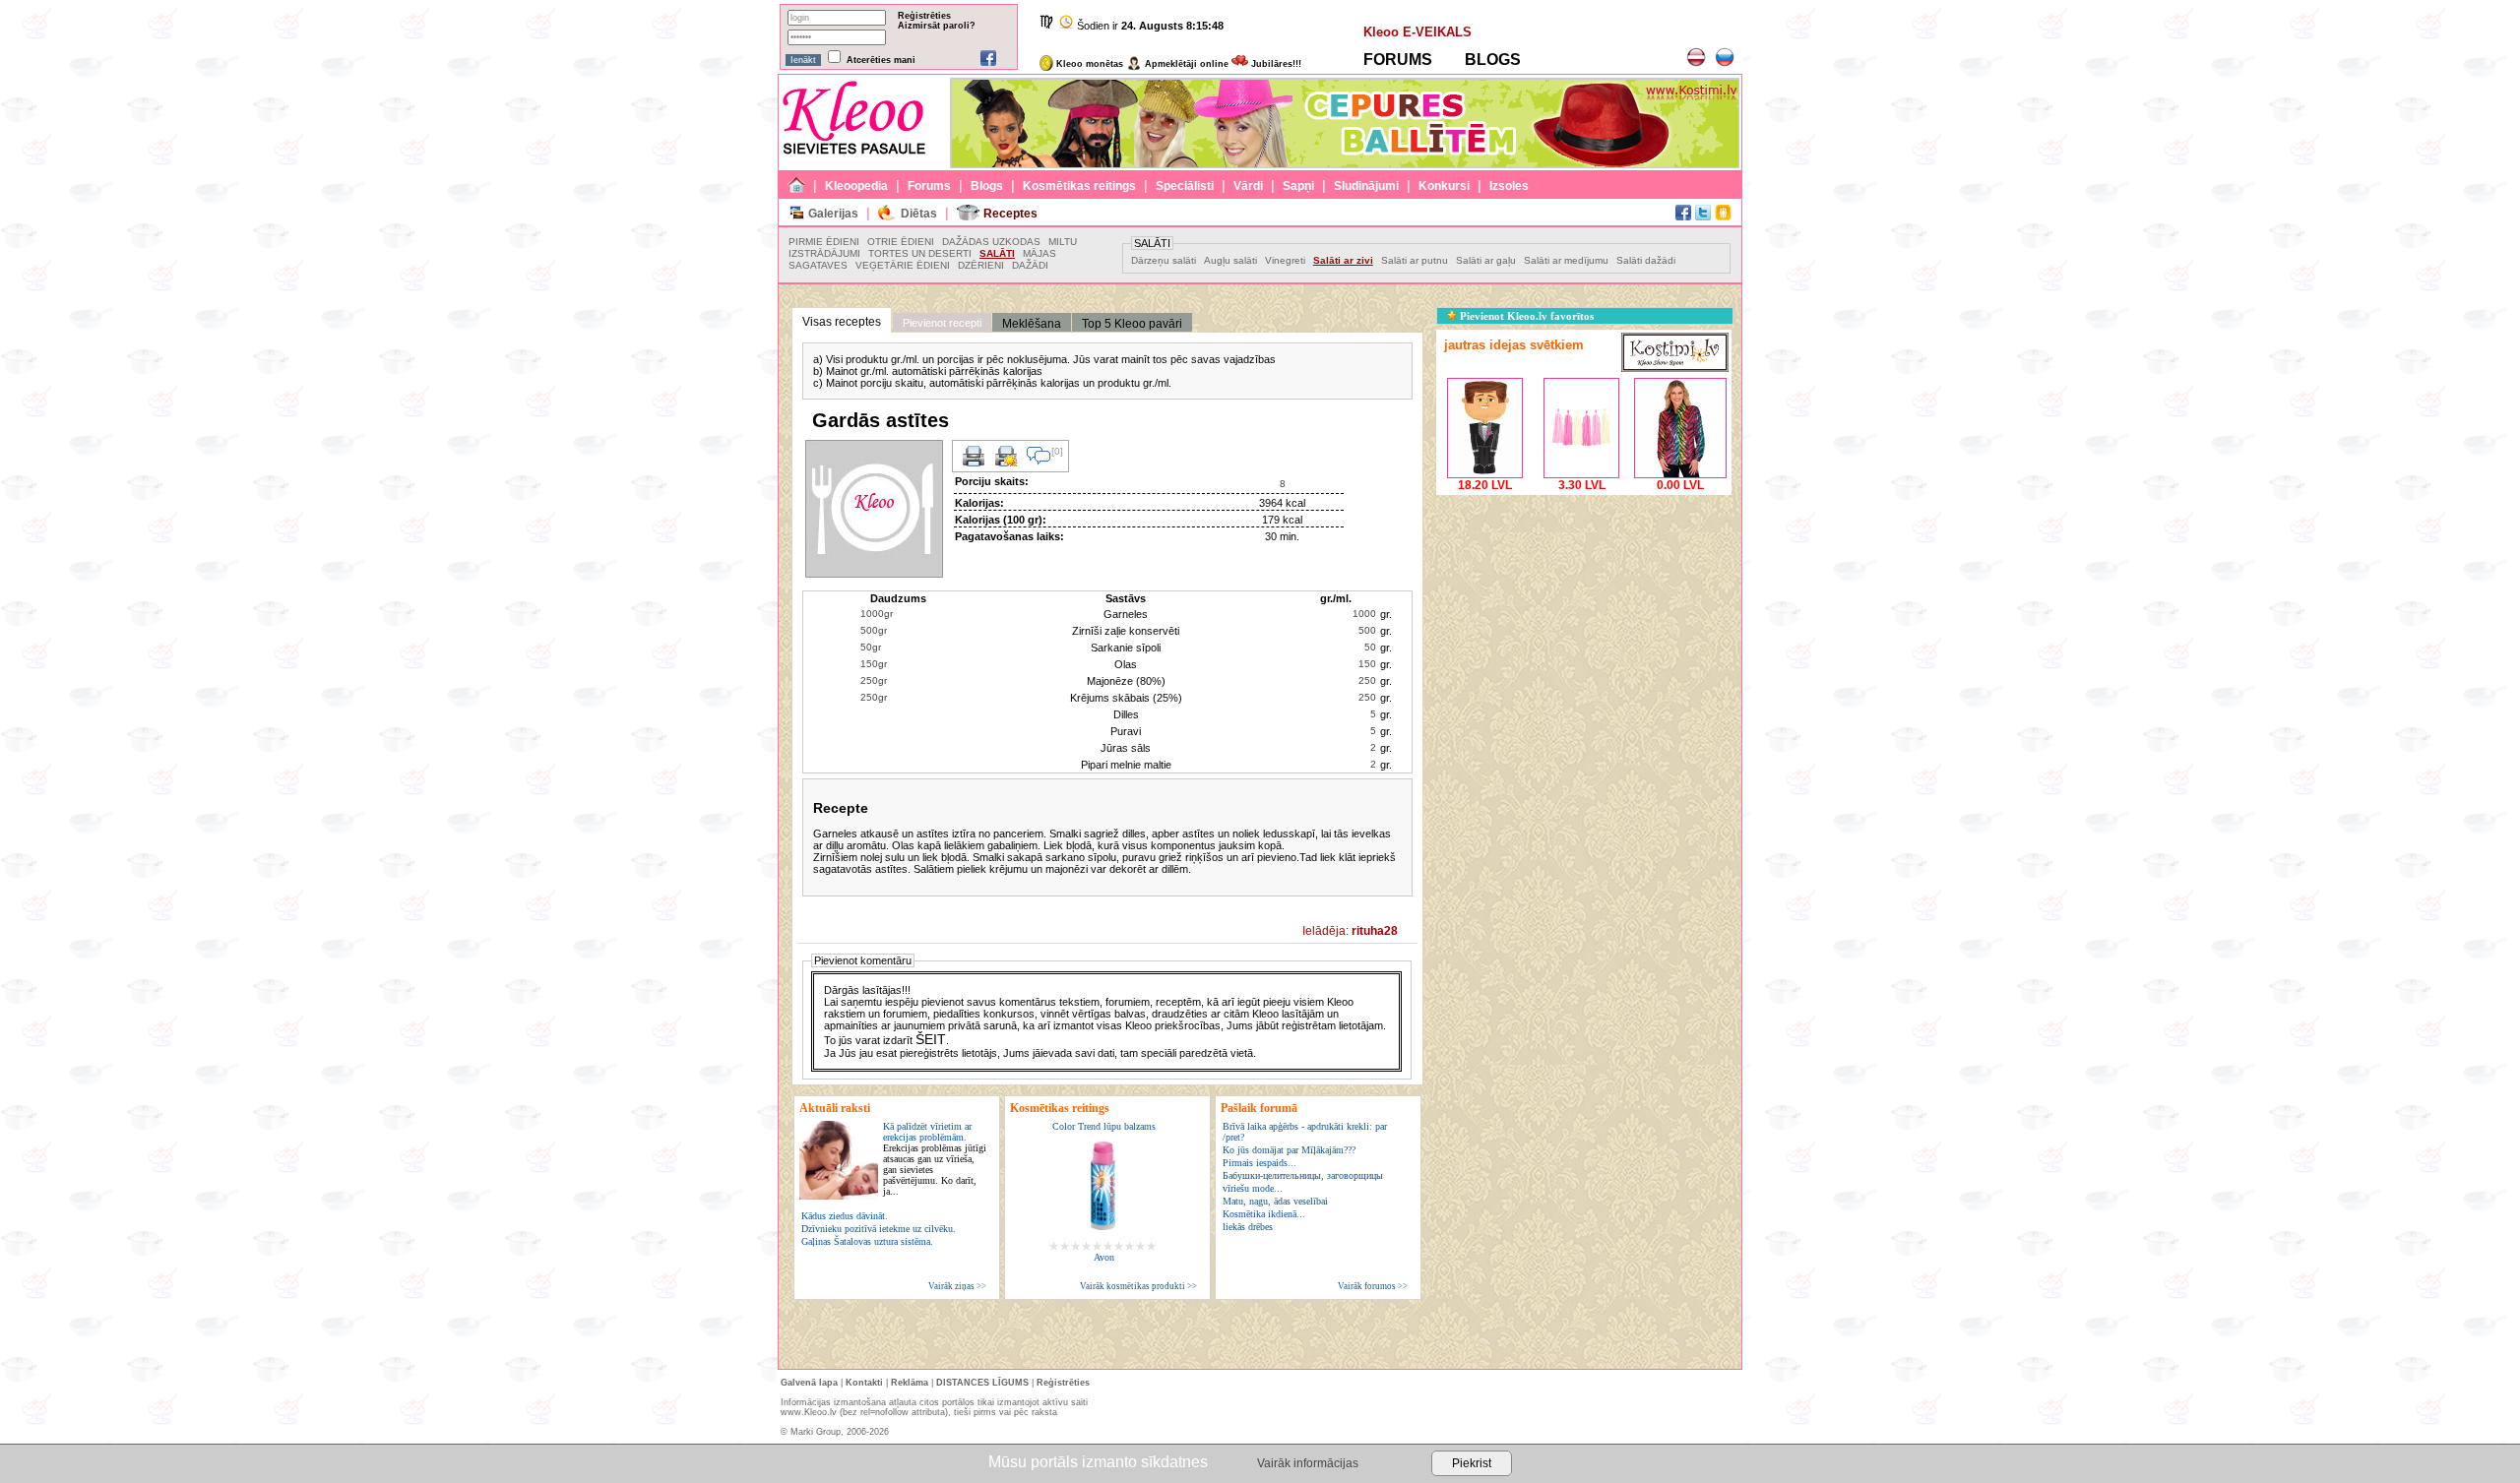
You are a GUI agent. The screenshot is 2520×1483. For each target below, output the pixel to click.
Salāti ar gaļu (1486, 260)
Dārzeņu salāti (1164, 260)
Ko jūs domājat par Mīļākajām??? (1289, 1150)
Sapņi (1298, 186)
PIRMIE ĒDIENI (824, 242)
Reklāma (910, 1383)
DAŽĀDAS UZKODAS (991, 242)
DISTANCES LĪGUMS (982, 1383)
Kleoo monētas (1088, 64)
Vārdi (1248, 186)
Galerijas (833, 214)
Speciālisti (1185, 186)
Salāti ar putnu (1415, 260)
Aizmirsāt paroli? (937, 26)
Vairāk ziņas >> (957, 1286)
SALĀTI (997, 253)
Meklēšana (1032, 324)
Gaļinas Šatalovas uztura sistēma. (867, 1241)
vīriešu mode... (1253, 1188)
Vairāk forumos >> (1373, 1286)
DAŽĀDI (1030, 265)
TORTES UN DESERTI (920, 253)
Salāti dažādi (1646, 260)
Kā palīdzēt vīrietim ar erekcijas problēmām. (935, 1159)
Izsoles (1509, 186)
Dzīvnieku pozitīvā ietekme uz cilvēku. (879, 1229)
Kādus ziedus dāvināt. (845, 1216)
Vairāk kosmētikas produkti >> (1138, 1286)
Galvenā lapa (809, 1383)
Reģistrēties (924, 16)
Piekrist (1472, 1463)
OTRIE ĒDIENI (901, 242)
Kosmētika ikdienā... (1264, 1214)
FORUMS (1398, 60)
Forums (929, 186)
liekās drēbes (1248, 1227)
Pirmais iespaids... (1260, 1163)
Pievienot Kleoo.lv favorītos (1525, 316)
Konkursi (1444, 186)
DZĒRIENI (981, 265)
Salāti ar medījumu (1566, 260)
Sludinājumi (1366, 186)
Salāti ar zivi (1343, 260)
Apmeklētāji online (1185, 64)
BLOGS (1493, 60)
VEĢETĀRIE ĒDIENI (903, 265)
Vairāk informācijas (1308, 1463)
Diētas (919, 214)
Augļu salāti (1230, 260)
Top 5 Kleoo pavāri (1132, 324)
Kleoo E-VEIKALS (1417, 32)
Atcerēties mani (881, 60)
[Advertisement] (1584, 623)
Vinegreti (1285, 260)
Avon (1104, 1257)
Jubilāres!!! (1275, 64)
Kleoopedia (856, 186)
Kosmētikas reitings (1079, 186)
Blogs (987, 186)
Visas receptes (842, 322)
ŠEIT (931, 1039)
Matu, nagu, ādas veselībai (1275, 1201)
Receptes (1010, 214)
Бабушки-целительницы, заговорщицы (1303, 1175)
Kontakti (864, 1383)
